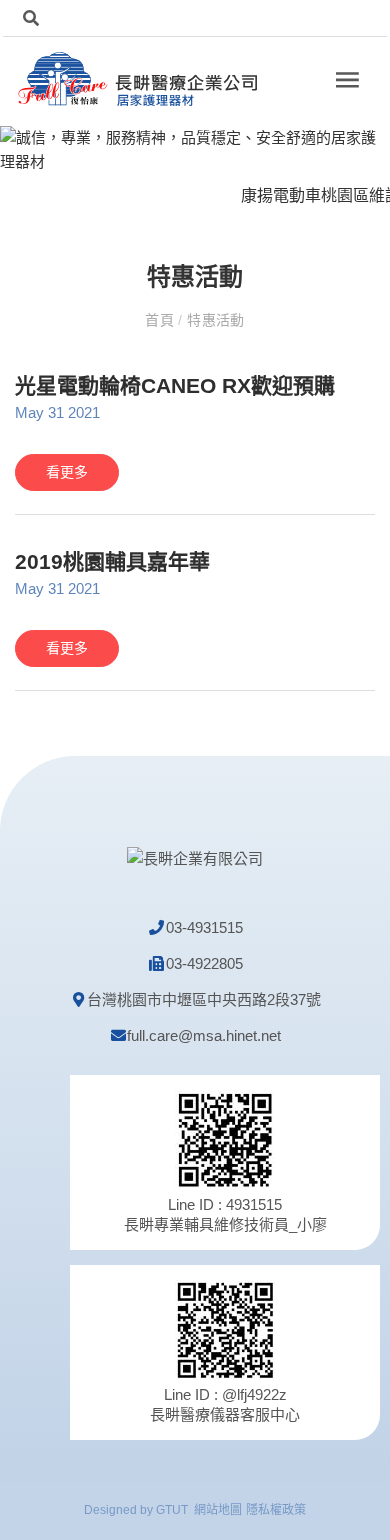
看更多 (67, 472)
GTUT (172, 1510)
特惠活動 (214, 320)
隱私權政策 (276, 1510)
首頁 (161, 320)
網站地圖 (218, 1510)
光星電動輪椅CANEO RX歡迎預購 (175, 385)
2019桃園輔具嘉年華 (112, 561)
